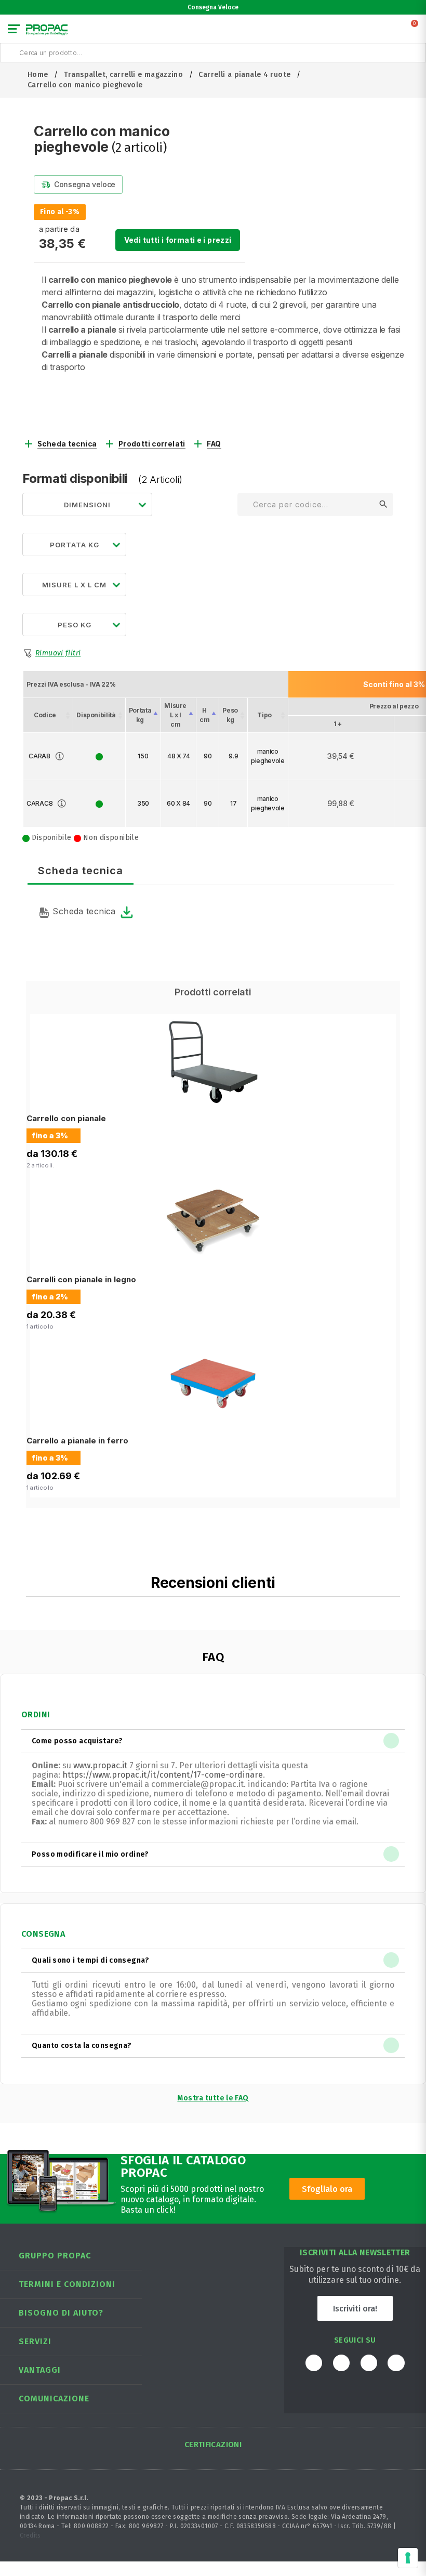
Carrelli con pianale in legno (81, 1279)
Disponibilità (96, 715)
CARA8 (39, 756)
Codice (45, 715)
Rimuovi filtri (58, 653)
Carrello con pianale (66, 1118)
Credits (30, 2535)
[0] (415, 31)
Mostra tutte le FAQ (213, 2098)
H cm (204, 715)
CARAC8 (39, 803)
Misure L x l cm (175, 715)
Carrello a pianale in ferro (77, 1441)
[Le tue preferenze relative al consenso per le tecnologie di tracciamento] (408, 2558)
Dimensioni (87, 505)
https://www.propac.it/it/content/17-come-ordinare (163, 1775)
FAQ (214, 444)
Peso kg (230, 715)
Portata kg (140, 715)
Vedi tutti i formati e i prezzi (178, 240)
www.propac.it (100, 1765)
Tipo (264, 715)
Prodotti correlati (152, 444)
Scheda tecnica (67, 444)
